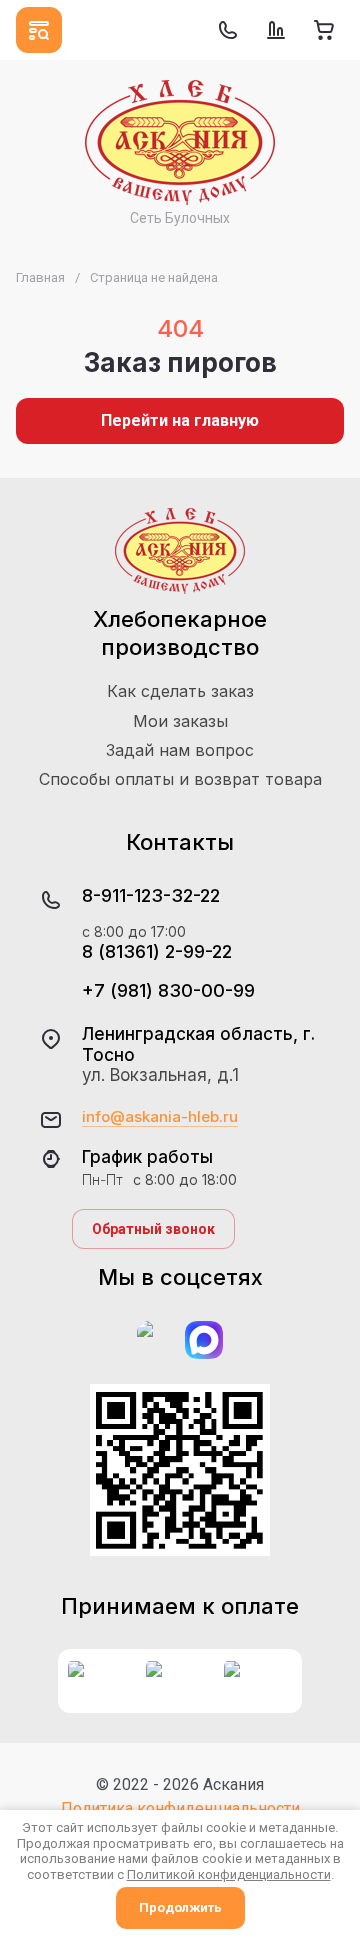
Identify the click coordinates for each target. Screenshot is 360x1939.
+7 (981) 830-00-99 (168, 990)
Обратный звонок (153, 1229)
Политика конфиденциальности (180, 1808)
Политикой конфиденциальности (229, 1874)
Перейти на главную (180, 420)
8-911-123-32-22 (151, 895)
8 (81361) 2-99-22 (157, 951)
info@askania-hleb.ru (160, 1117)
